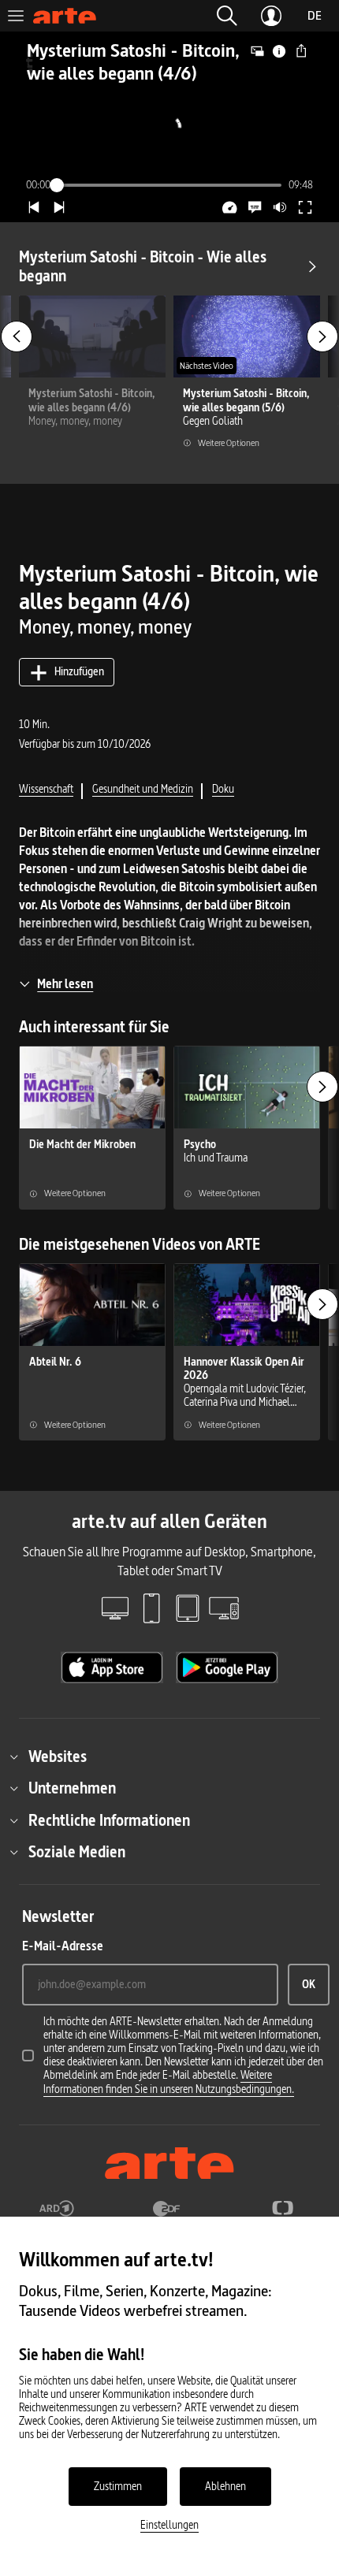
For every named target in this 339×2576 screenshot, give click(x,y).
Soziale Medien (77, 1852)
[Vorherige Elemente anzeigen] (17, 336)
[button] (227, 16)
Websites (58, 1756)
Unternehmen (72, 1788)
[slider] (170, 185)
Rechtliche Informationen (109, 1820)
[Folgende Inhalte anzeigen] (322, 336)
